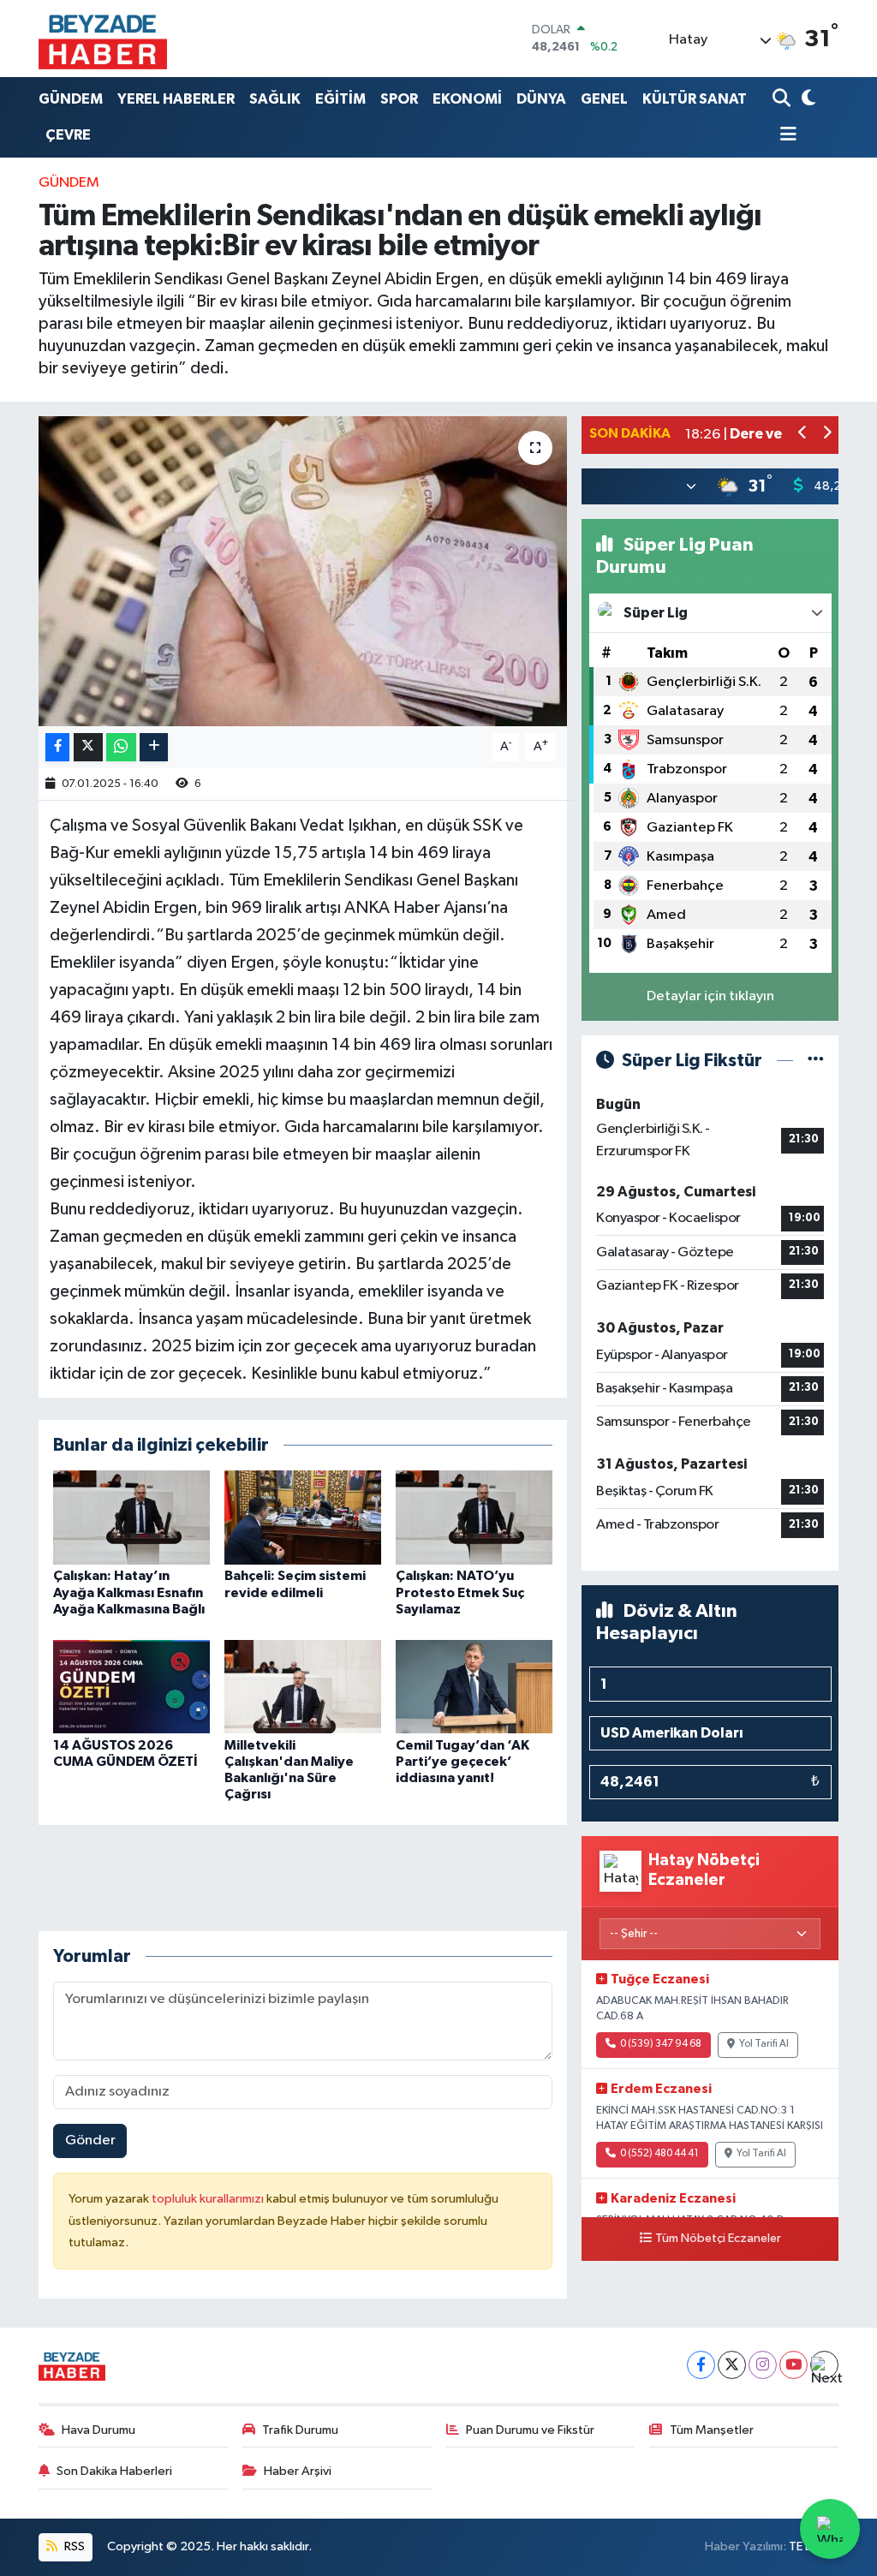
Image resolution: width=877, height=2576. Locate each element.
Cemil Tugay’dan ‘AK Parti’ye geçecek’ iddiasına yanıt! (462, 1762)
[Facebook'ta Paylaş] (57, 747)
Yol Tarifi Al (764, 2044)
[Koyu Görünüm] (806, 99)
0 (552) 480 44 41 (659, 2154)
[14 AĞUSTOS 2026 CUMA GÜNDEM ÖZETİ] (131, 1686)
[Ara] (783, 99)
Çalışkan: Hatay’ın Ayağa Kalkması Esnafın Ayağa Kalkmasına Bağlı (129, 1592)
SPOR (399, 99)
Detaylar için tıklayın (710, 996)
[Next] (824, 2365)
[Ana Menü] (785, 136)
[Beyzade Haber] (103, 39)
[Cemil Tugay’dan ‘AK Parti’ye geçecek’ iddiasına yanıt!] (474, 1686)
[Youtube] (793, 2365)
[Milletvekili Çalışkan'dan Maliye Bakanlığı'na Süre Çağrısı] (303, 1686)
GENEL (604, 99)
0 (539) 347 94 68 (661, 2044)
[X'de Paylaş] (88, 747)
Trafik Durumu (300, 2430)
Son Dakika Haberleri (114, 2471)
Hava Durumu (98, 2430)
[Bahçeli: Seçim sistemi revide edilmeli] (303, 1517)
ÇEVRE (68, 135)
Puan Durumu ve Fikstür (530, 2430)
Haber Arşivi (298, 2471)
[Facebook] (701, 2365)
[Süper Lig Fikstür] (816, 1061)
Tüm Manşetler (712, 2430)
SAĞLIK (275, 99)
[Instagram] (763, 2365)
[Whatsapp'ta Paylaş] (121, 747)
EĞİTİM (340, 99)
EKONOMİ (467, 99)
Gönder (90, 2141)
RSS (73, 2546)
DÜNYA (541, 99)
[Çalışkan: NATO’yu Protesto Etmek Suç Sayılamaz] (474, 1517)
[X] (732, 2365)
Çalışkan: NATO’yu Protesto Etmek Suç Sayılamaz (460, 1592)
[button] (803, 435)
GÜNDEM (71, 99)
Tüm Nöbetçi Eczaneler (718, 2239)
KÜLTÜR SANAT (695, 99)
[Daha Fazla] (154, 747)
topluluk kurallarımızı (209, 2199)
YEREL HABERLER (176, 99)
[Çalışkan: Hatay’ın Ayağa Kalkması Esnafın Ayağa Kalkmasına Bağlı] (131, 1517)
